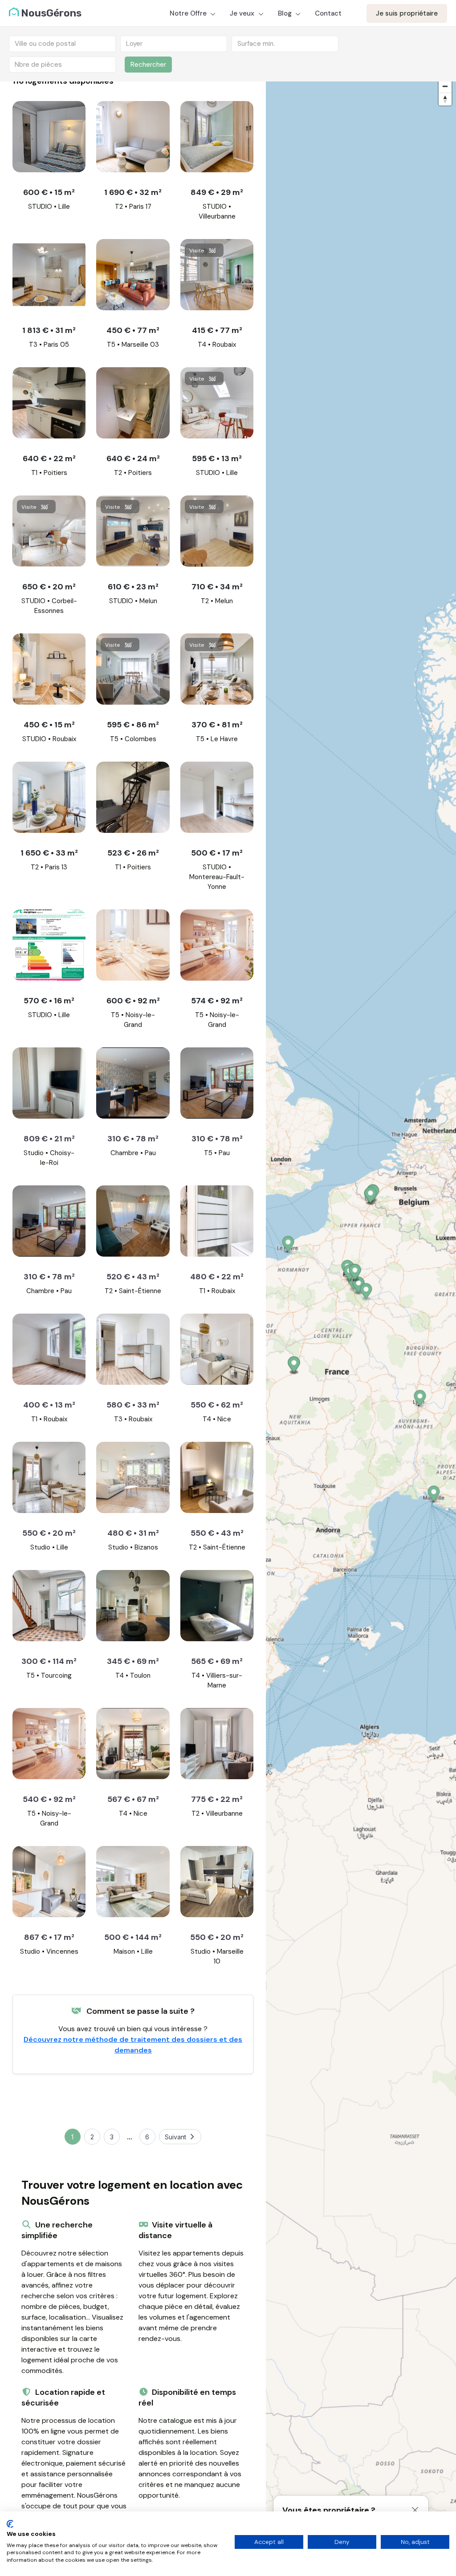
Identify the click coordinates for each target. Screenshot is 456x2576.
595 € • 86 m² (133, 725)
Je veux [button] (243, 13)
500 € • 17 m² (217, 853)
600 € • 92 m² (133, 1001)
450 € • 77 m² (133, 330)
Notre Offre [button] (189, 13)
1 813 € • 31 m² (49, 330)
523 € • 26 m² (133, 853)
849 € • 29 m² (217, 192)
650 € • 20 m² (49, 587)
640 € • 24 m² (133, 458)
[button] (420, 1399)
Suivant (175, 2137)
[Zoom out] (445, 86)
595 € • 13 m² (217, 458)
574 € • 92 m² (217, 1001)
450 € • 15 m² (49, 725)
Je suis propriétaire (407, 13)
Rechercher (148, 65)
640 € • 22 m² (49, 458)
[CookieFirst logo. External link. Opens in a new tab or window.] (10, 2524)
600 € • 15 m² (49, 192)
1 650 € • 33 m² (49, 853)
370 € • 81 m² (217, 725)
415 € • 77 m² (217, 330)
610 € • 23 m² (133, 587)
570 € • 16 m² (49, 1001)
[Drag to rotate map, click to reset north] (445, 99)
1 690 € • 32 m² (133, 192)
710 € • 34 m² (217, 587)
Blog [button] (286, 13)
